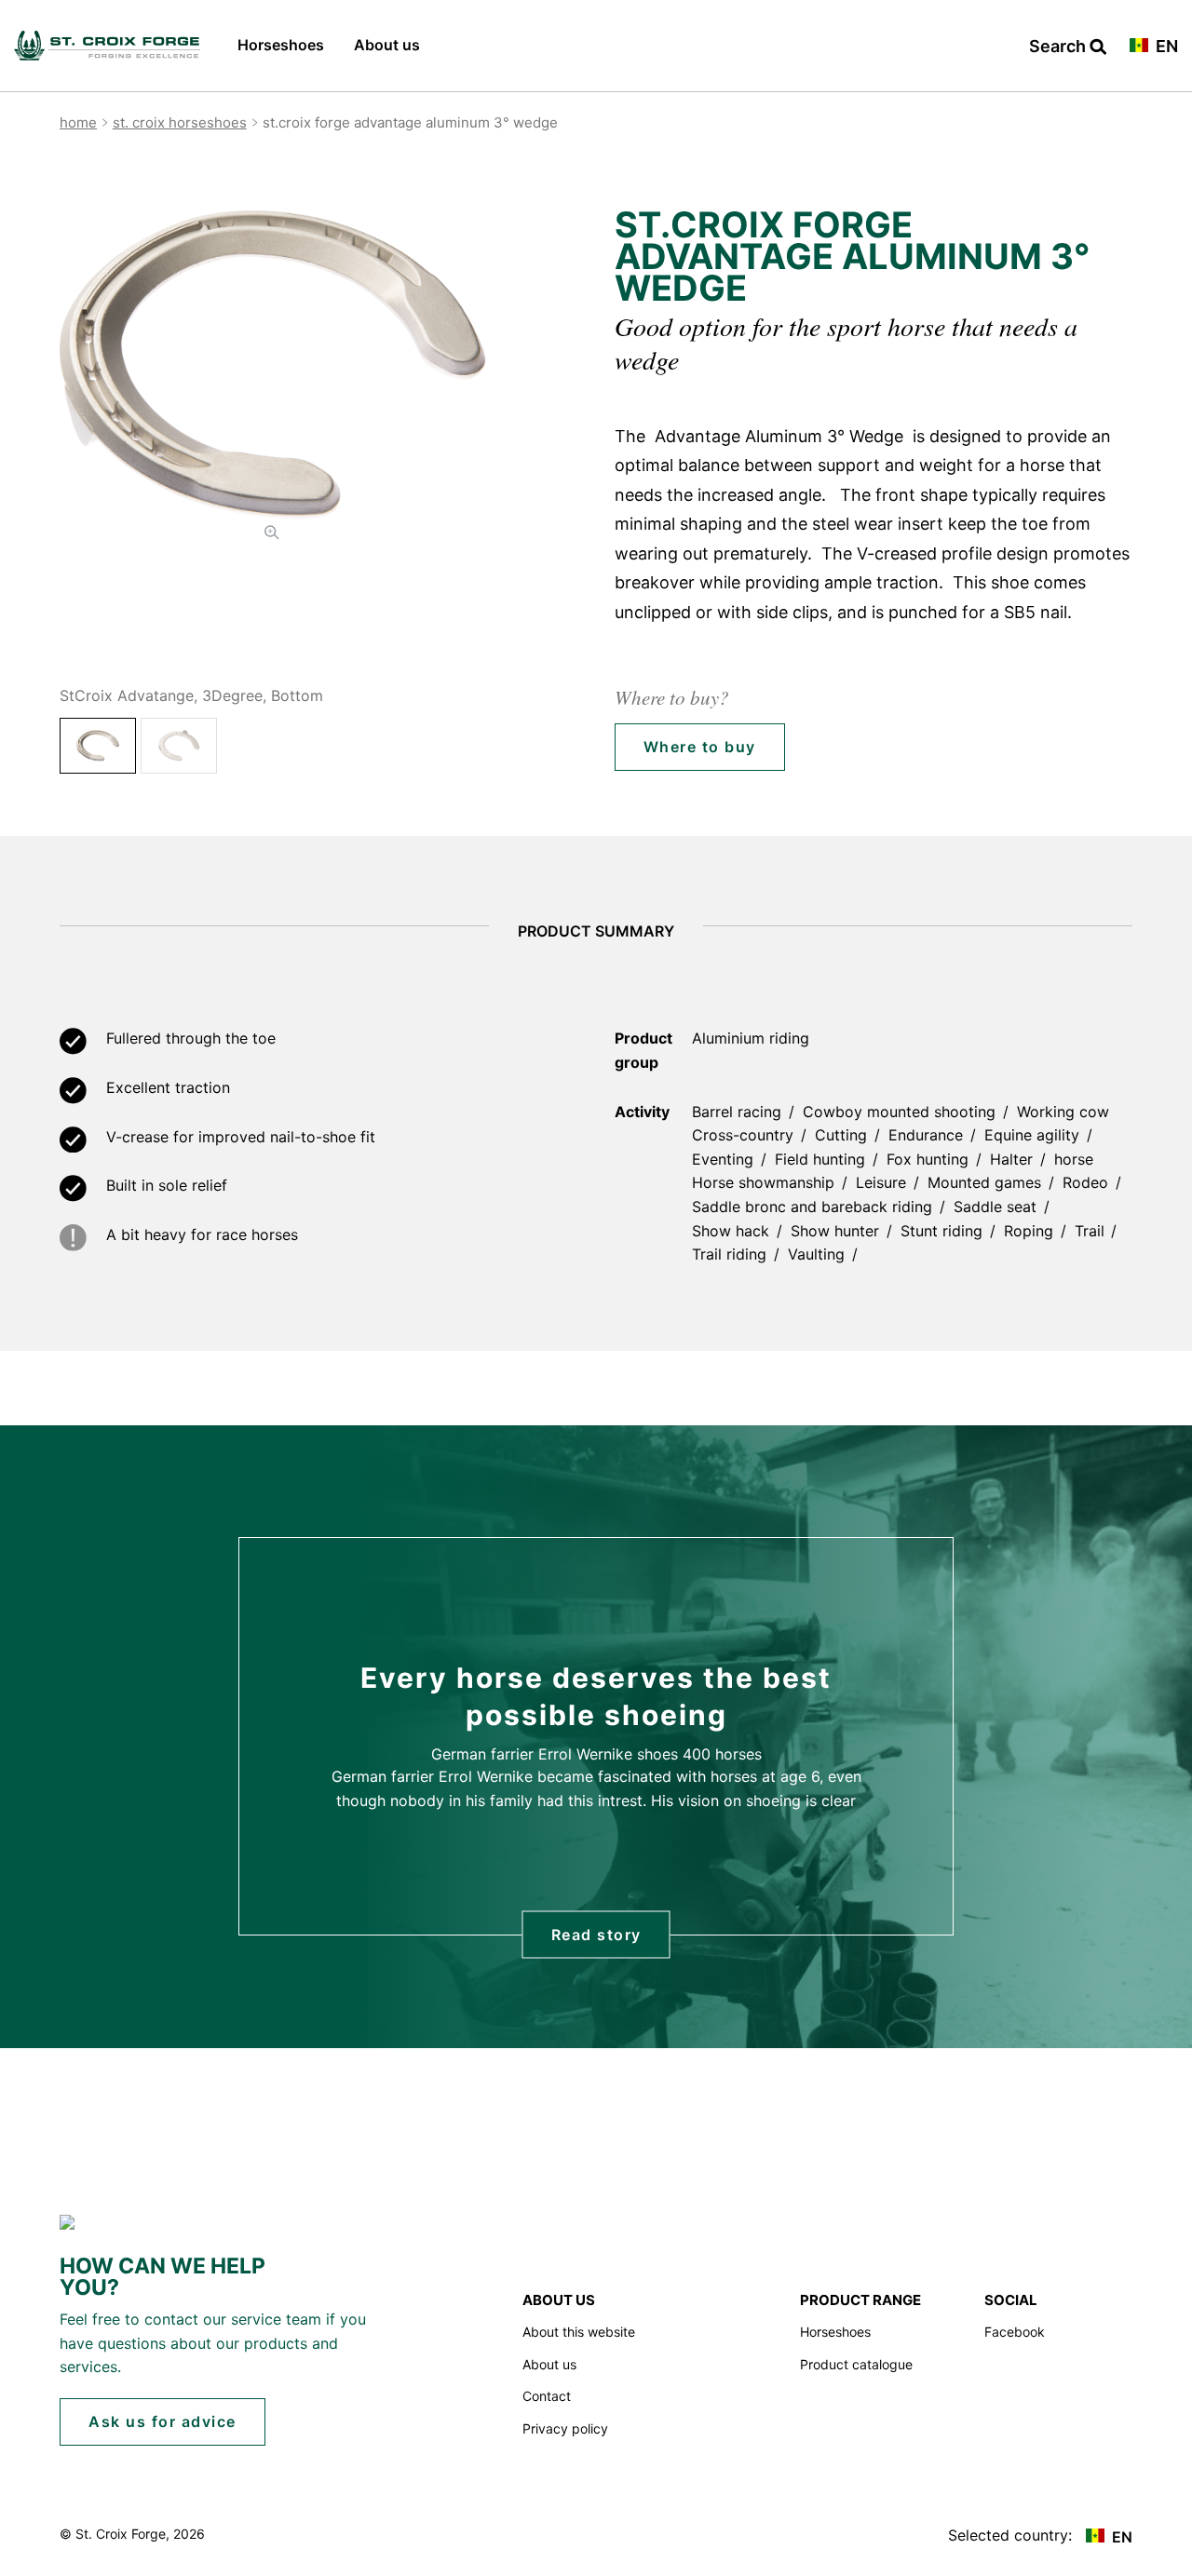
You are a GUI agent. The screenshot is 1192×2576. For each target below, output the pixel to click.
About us (387, 45)
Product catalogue (856, 2364)
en (1165, 47)
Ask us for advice (163, 2421)
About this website (579, 2332)
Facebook (1015, 2332)
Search (1059, 47)
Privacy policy (565, 2428)
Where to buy (700, 747)
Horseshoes (281, 45)
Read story (596, 1935)
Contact (547, 2396)
